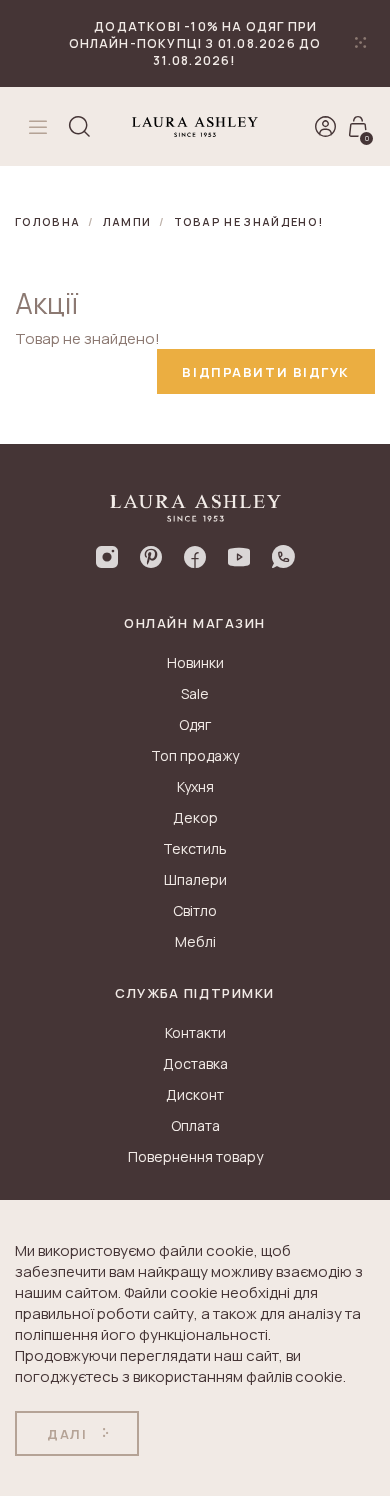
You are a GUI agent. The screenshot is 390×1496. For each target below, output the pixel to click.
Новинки (195, 662)
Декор (195, 817)
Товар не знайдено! (249, 221)
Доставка (195, 1063)
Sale (195, 693)
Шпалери (195, 879)
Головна (47, 221)
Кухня (195, 786)
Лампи (127, 221)
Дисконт (195, 1094)
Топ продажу (195, 755)
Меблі (195, 941)
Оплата (195, 1125)
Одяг (195, 724)
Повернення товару (195, 1156)
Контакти (195, 1032)
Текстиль (195, 848)
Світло (195, 910)
